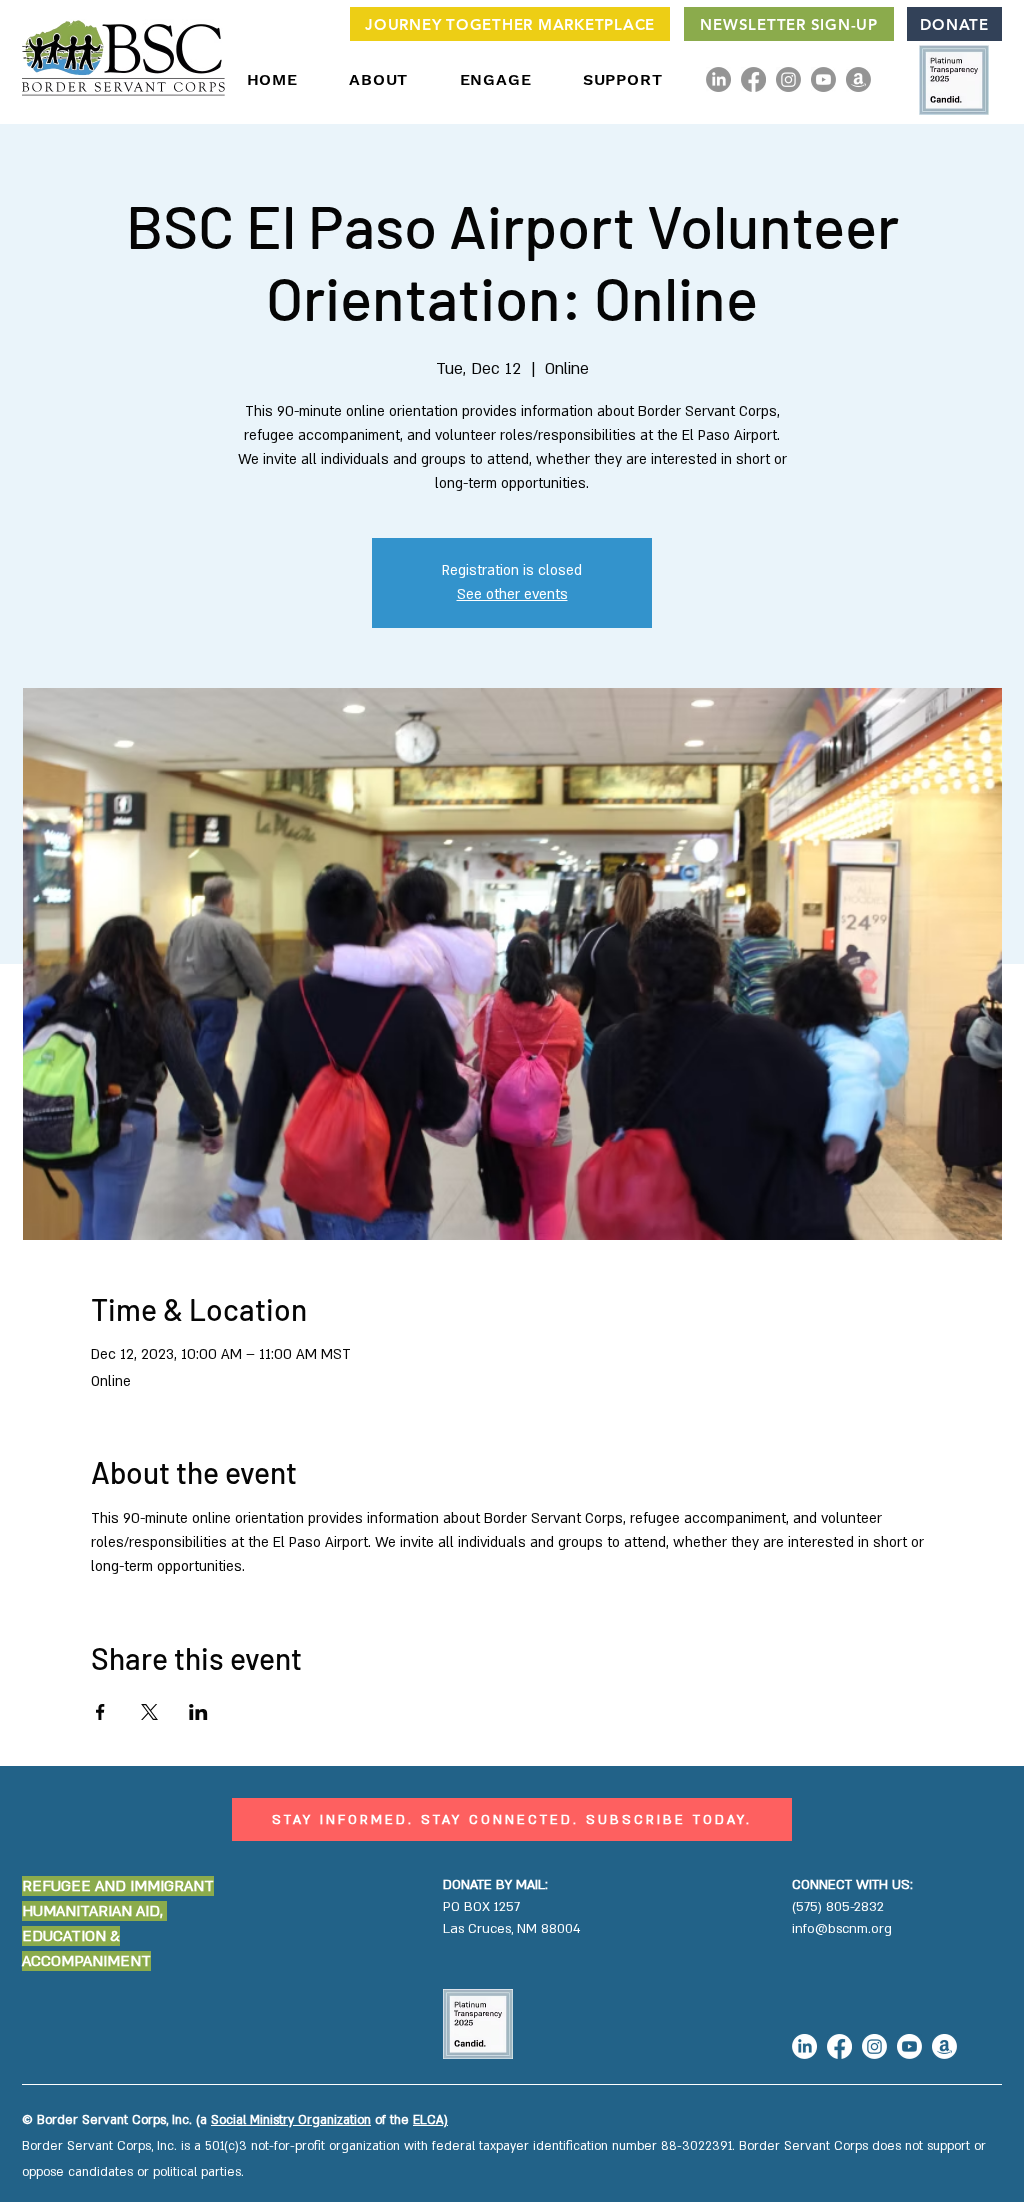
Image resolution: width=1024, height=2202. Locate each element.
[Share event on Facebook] (100, 1712)
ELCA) (430, 2120)
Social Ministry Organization (291, 2120)
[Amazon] (858, 79)
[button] (379, 79)
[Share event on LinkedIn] (198, 1712)
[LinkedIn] (718, 79)
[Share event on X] (149, 1712)
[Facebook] (753, 79)
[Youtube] (823, 79)
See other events (512, 594)
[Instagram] (788, 79)
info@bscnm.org (842, 1929)
